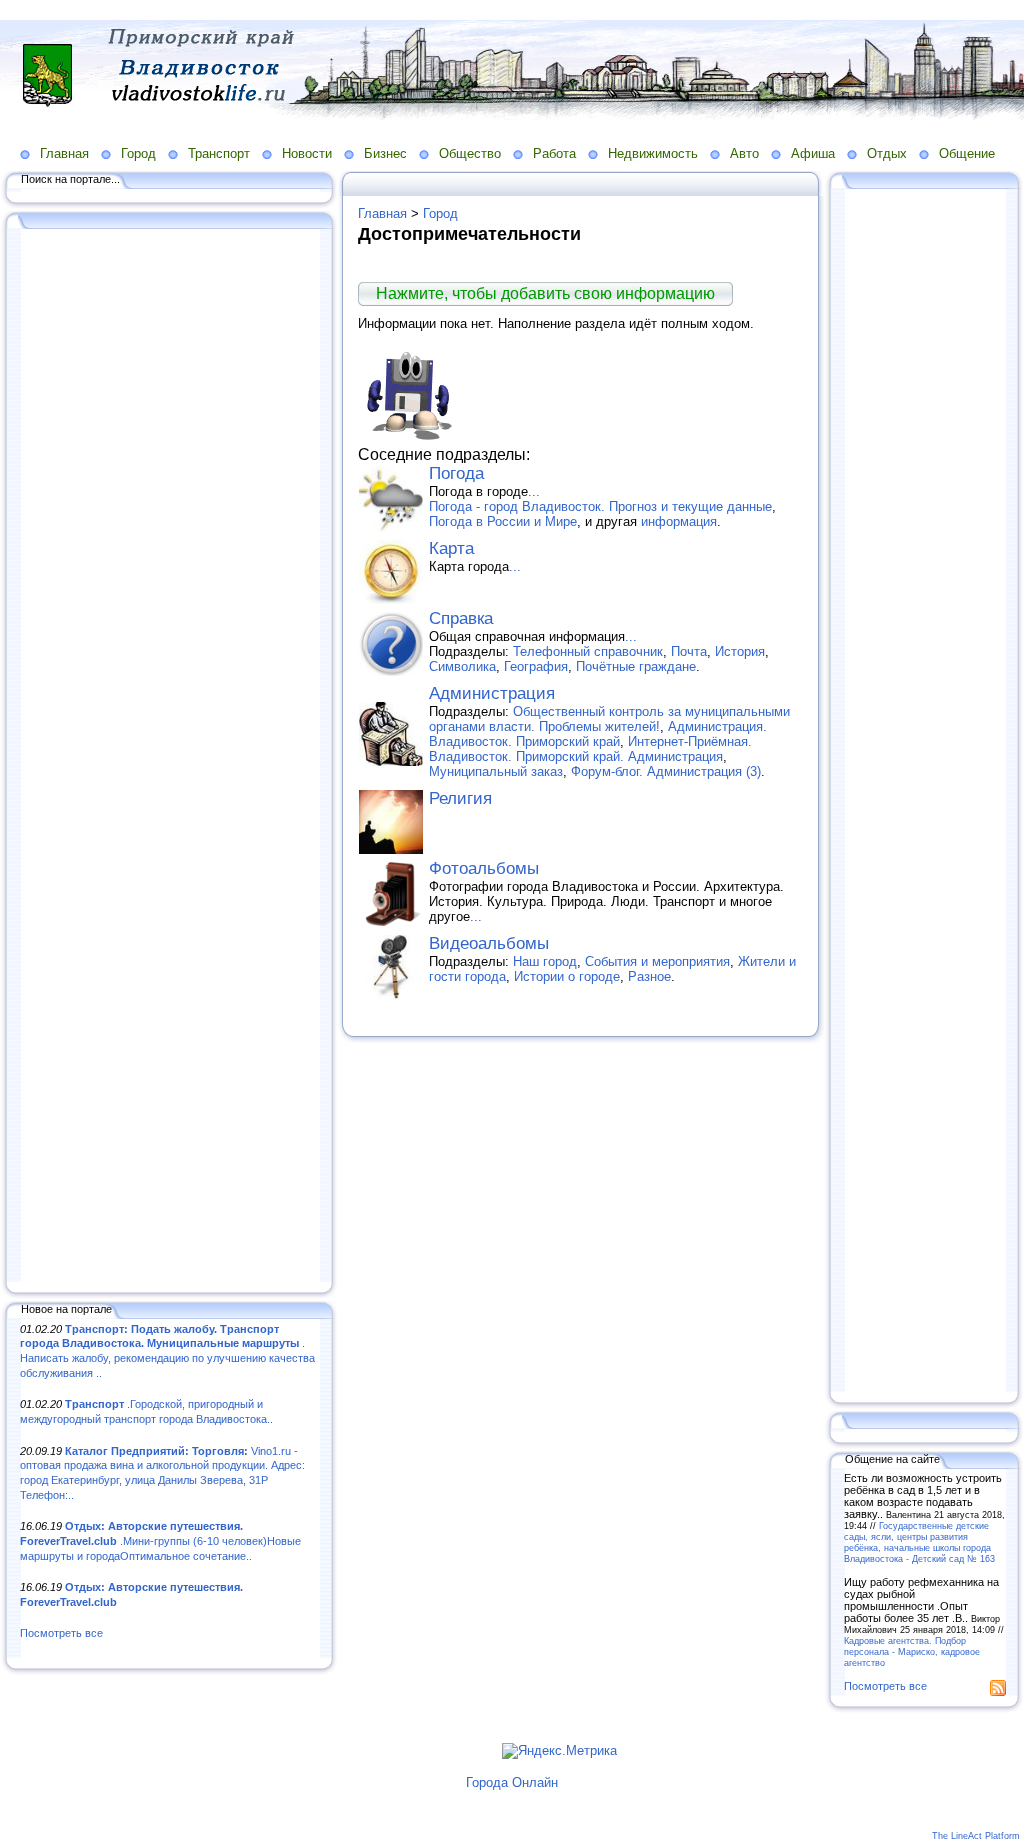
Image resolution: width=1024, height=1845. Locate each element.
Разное (649, 976)
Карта (451, 548)
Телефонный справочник (588, 651)
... (534, 491)
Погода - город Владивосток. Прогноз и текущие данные (600, 506)
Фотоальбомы (484, 868)
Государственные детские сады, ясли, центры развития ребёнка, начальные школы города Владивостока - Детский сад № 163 (919, 1542)
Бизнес (385, 153)
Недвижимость (653, 153)
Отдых (887, 153)
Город (138, 153)
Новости (307, 153)
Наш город (545, 961)
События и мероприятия (657, 961)
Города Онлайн (512, 1782)
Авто (744, 153)
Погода (456, 473)
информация (679, 521)
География (536, 666)
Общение (967, 153)
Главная (64, 153)
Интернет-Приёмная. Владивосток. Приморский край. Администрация (590, 749)
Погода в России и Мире (503, 521)
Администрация (492, 693)
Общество (470, 153)
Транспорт (219, 153)
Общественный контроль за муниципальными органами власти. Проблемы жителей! (609, 719)
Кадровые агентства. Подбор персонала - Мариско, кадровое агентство (912, 1651)
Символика (462, 666)
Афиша (813, 153)
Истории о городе (567, 976)
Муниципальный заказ (496, 771)
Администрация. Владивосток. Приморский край (598, 734)
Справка (461, 618)
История (740, 651)
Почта (689, 651)
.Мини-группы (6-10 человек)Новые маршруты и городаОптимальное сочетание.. (160, 1540)
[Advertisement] (170, 757)
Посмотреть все (61, 1633)
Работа (554, 153)
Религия (460, 798)
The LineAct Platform (976, 1836)
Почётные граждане (636, 666)
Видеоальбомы (489, 943)
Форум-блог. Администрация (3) (666, 771)
